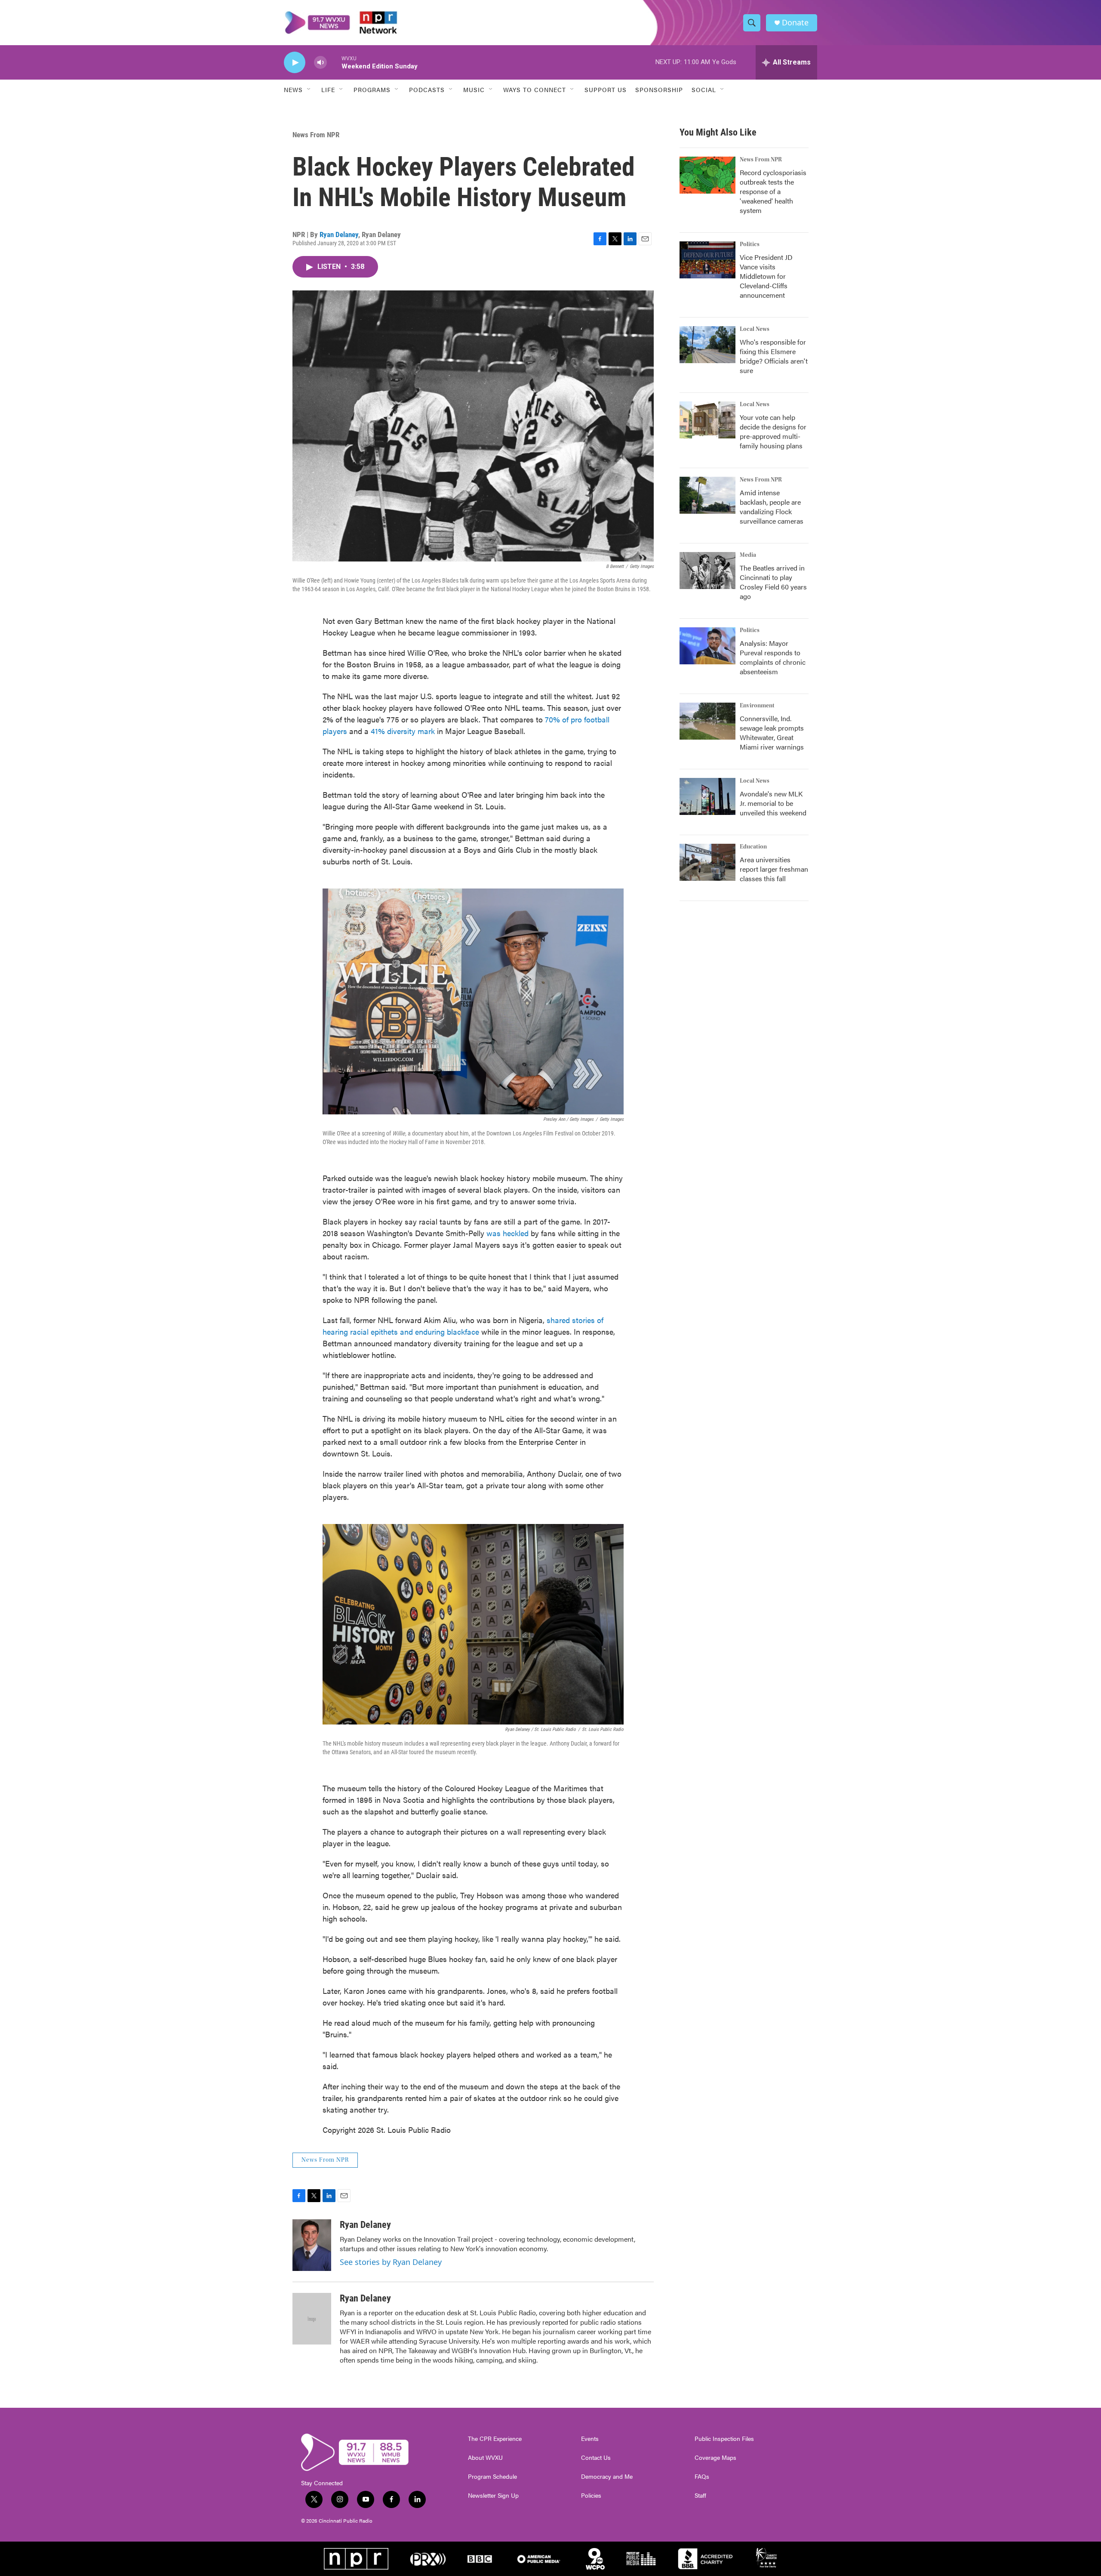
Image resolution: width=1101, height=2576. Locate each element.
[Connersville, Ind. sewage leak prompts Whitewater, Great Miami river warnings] (707, 721)
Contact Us (596, 2458)
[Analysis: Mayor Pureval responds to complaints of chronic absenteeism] (707, 646)
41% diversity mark (403, 731)
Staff (700, 2496)
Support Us (606, 89)
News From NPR (316, 135)
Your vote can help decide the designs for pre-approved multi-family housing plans (773, 431)
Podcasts (427, 89)
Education (753, 847)
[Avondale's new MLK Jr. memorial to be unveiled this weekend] (707, 796)
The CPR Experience (495, 2439)
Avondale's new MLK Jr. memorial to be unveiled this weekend (773, 803)
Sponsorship (659, 89)
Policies (591, 2496)
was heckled (507, 1233)
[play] (295, 63)
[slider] (334, 62)
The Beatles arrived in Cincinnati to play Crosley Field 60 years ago (773, 582)
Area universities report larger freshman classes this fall (774, 869)
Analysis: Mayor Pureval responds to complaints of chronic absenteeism (773, 657)
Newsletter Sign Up (493, 2496)
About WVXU (485, 2458)
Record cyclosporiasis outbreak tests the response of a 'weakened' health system (773, 191)
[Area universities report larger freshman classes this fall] (707, 862)
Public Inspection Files (724, 2439)
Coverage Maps (715, 2458)
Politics (750, 244)
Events (590, 2439)
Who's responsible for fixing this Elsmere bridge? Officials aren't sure (774, 356)
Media (748, 555)
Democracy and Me (607, 2477)
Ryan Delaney (339, 234)
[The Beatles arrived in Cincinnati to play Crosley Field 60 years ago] (707, 571)
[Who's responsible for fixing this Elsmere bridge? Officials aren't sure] (707, 345)
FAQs (702, 2477)
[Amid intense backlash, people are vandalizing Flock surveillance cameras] (707, 495)
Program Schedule (492, 2477)
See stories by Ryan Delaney (391, 2262)
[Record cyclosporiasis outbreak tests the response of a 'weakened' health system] (707, 175)
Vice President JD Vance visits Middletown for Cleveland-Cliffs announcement (766, 276)
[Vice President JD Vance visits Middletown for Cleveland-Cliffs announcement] (707, 260)
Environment (757, 706)
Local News (755, 329)
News (293, 89)
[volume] (320, 63)
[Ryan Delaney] (312, 2245)
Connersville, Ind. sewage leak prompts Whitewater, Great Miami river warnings (772, 733)
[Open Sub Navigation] (309, 89)
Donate (795, 23)
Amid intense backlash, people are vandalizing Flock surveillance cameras (772, 507)
